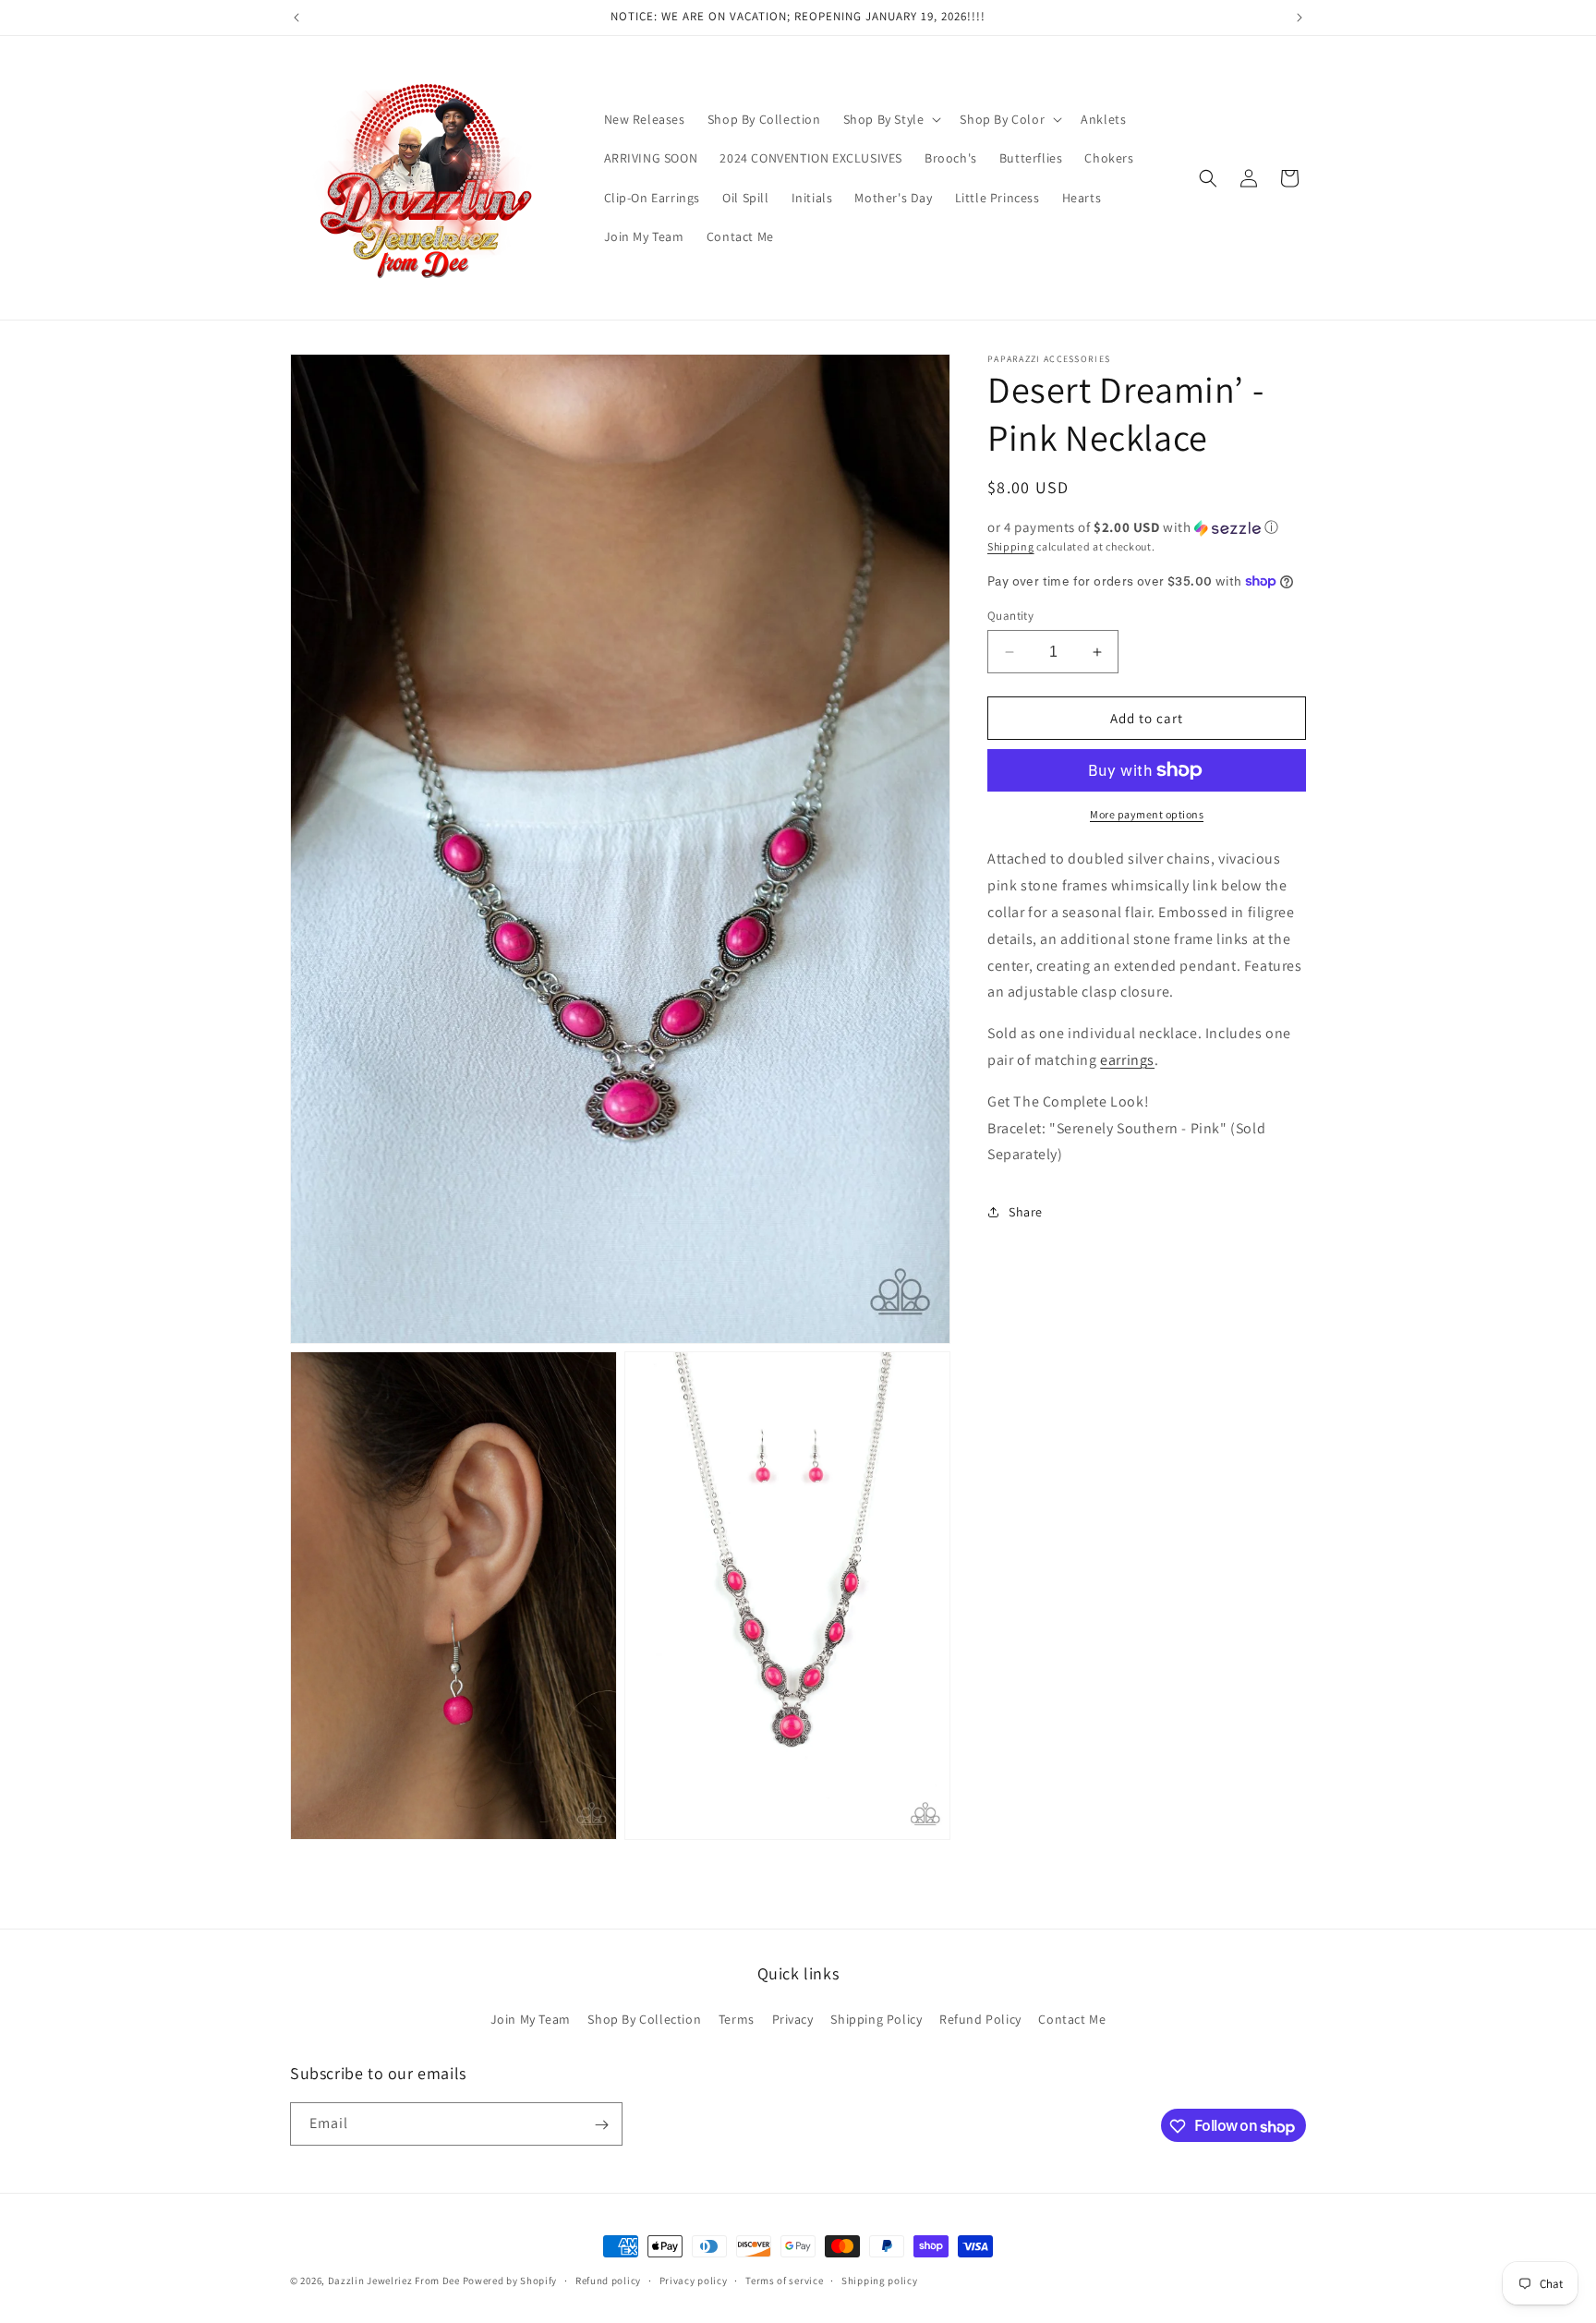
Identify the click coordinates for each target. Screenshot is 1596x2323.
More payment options (1147, 814)
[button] (891, 119)
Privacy (793, 2018)
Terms (737, 2018)
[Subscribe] (601, 2125)
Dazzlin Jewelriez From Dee (395, 2281)
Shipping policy (880, 2281)
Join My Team (531, 2018)
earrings (1127, 1060)
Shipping (1011, 546)
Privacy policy (694, 2281)
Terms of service (784, 2281)
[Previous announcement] (296, 18)
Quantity (1010, 616)
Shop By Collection (644, 2018)
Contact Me (1072, 2018)
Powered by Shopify (510, 2281)
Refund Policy (980, 2018)
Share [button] (1026, 1211)
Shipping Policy (876, 2018)
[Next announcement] (1300, 18)
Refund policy (608, 2281)
